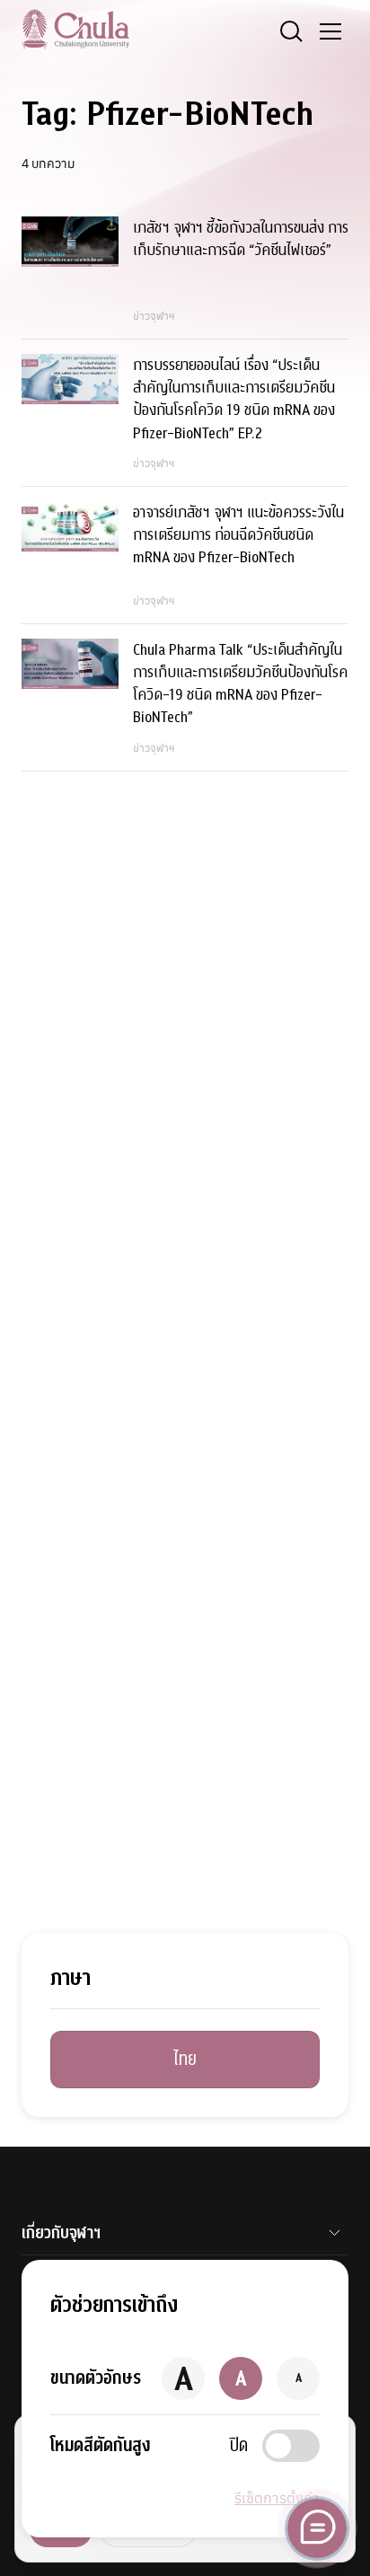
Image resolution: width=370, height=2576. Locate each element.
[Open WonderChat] (317, 2528)
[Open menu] (330, 31)
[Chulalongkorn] (75, 29)
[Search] (291, 31)
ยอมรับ (61, 2529)
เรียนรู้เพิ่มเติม (148, 2529)
